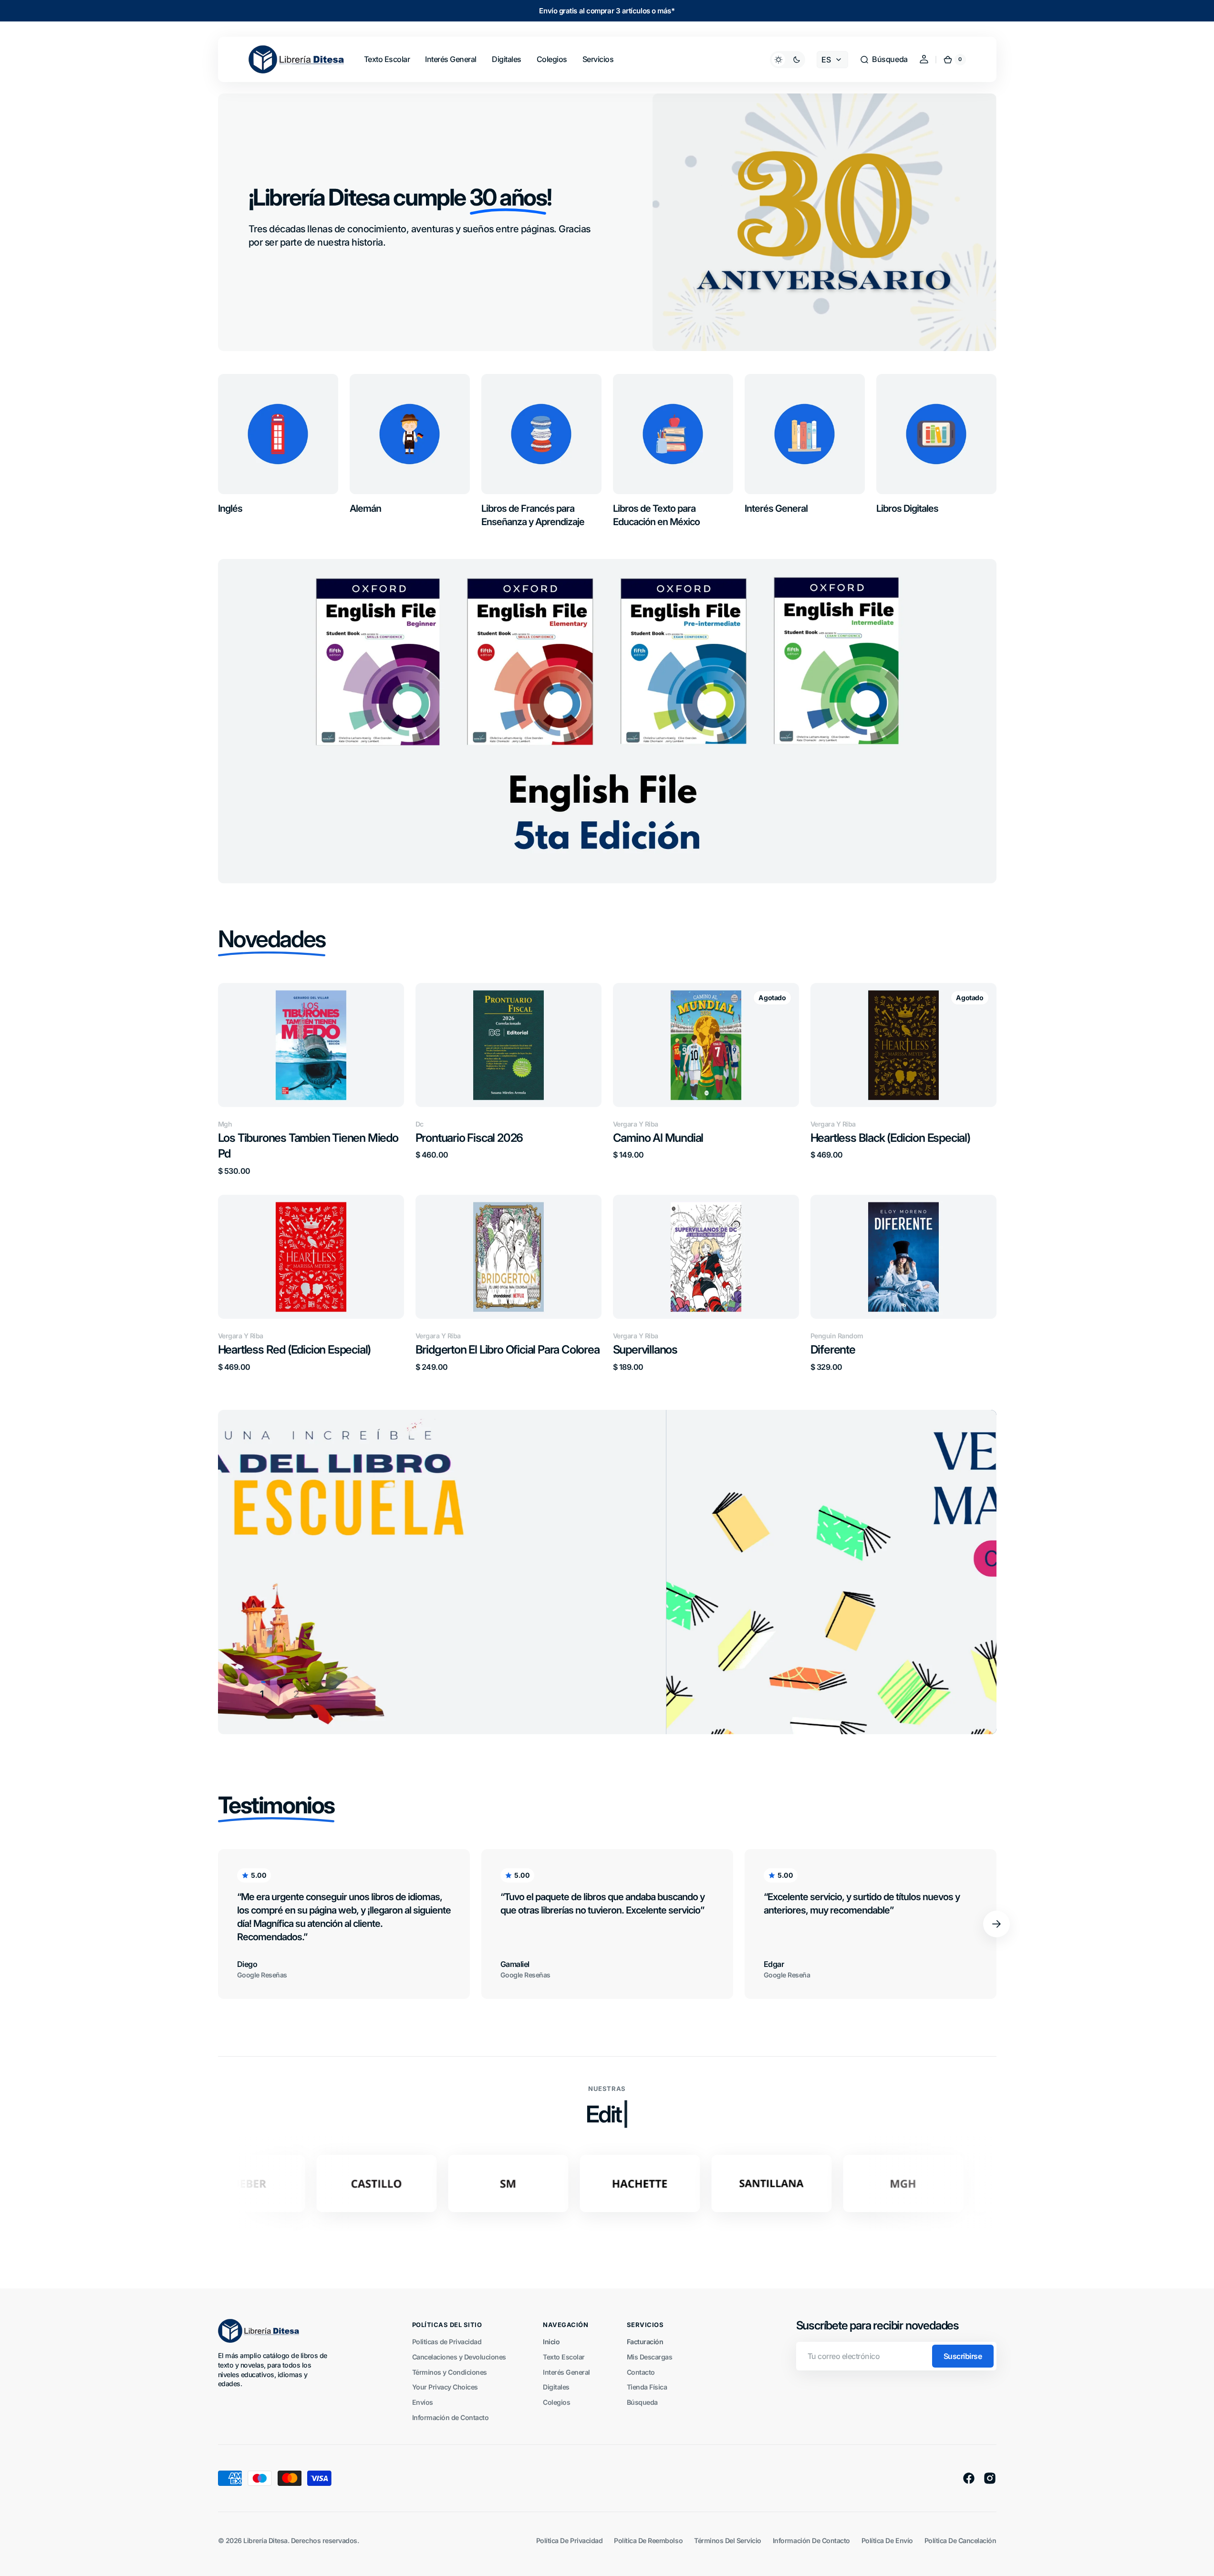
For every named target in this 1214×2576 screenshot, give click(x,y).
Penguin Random (837, 1336)
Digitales (556, 2387)
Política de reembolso (648, 2540)
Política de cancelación (960, 2540)
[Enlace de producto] (311, 1079)
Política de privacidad (569, 2540)
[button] (883, 60)
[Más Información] (607, 1572)
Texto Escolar (564, 2357)
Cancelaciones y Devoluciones (459, 2357)
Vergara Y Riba (636, 1124)
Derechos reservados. (325, 2540)
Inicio (551, 2342)
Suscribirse (963, 2356)
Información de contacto (811, 2540)
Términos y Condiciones (450, 2372)
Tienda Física (647, 2387)
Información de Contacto (451, 2417)
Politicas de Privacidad (447, 2342)
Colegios (556, 2402)
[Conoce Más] (607, 721)
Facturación (645, 2342)
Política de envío (887, 2540)
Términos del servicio (728, 2540)
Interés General (566, 2372)
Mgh (225, 1124)
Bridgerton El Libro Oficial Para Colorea (508, 1350)
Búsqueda (642, 2402)
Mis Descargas (650, 2357)
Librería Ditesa (265, 2540)
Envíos (423, 2402)
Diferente (833, 1350)
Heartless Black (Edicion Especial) (890, 1138)
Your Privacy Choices (445, 2387)
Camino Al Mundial (658, 1138)
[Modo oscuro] (788, 60)
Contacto (641, 2372)
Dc (420, 1124)
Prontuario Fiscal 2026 (469, 1138)
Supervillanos (645, 1350)
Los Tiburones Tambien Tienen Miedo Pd (308, 1146)
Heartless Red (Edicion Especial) (295, 1350)
